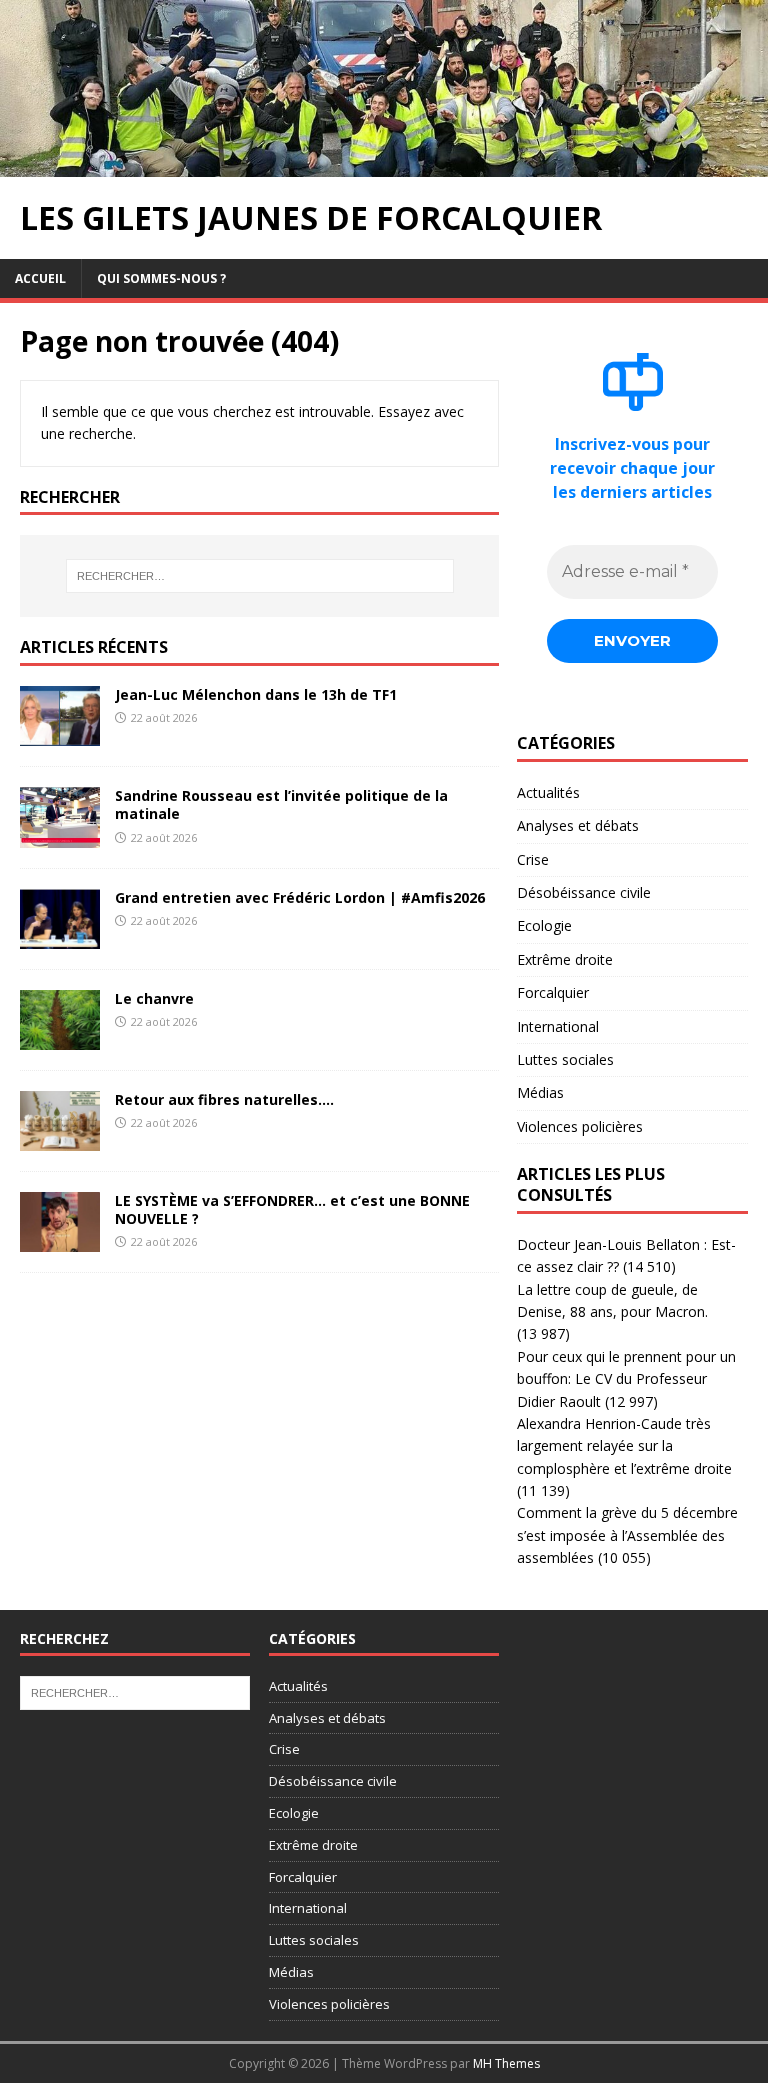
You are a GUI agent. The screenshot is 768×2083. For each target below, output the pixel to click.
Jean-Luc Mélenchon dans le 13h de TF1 (256, 694)
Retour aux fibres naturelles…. (224, 1099)
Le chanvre (154, 998)
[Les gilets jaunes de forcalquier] (384, 165)
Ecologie (544, 925)
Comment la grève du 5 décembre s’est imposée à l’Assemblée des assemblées (627, 1535)
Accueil (40, 278)
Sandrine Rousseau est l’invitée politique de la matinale (281, 804)
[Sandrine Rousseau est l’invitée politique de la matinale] (60, 835)
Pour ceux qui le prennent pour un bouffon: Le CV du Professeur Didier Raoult (626, 1379)
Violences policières (580, 1126)
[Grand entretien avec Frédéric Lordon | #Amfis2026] (60, 936)
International (558, 1026)
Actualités (548, 792)
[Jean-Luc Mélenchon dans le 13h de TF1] (60, 734)
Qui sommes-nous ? (161, 278)
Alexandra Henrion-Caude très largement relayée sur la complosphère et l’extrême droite (624, 1446)
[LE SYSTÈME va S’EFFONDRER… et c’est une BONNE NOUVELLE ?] (60, 1240)
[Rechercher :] (259, 576)
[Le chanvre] (60, 1037)
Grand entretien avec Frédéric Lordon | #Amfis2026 (300, 897)
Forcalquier (553, 992)
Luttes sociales (565, 1059)
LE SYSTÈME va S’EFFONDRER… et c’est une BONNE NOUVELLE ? (292, 1209)
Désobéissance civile (584, 892)
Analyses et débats (578, 825)
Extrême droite (565, 959)
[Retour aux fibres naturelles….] (60, 1138)
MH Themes (506, 2063)
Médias (540, 1092)
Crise (533, 859)
